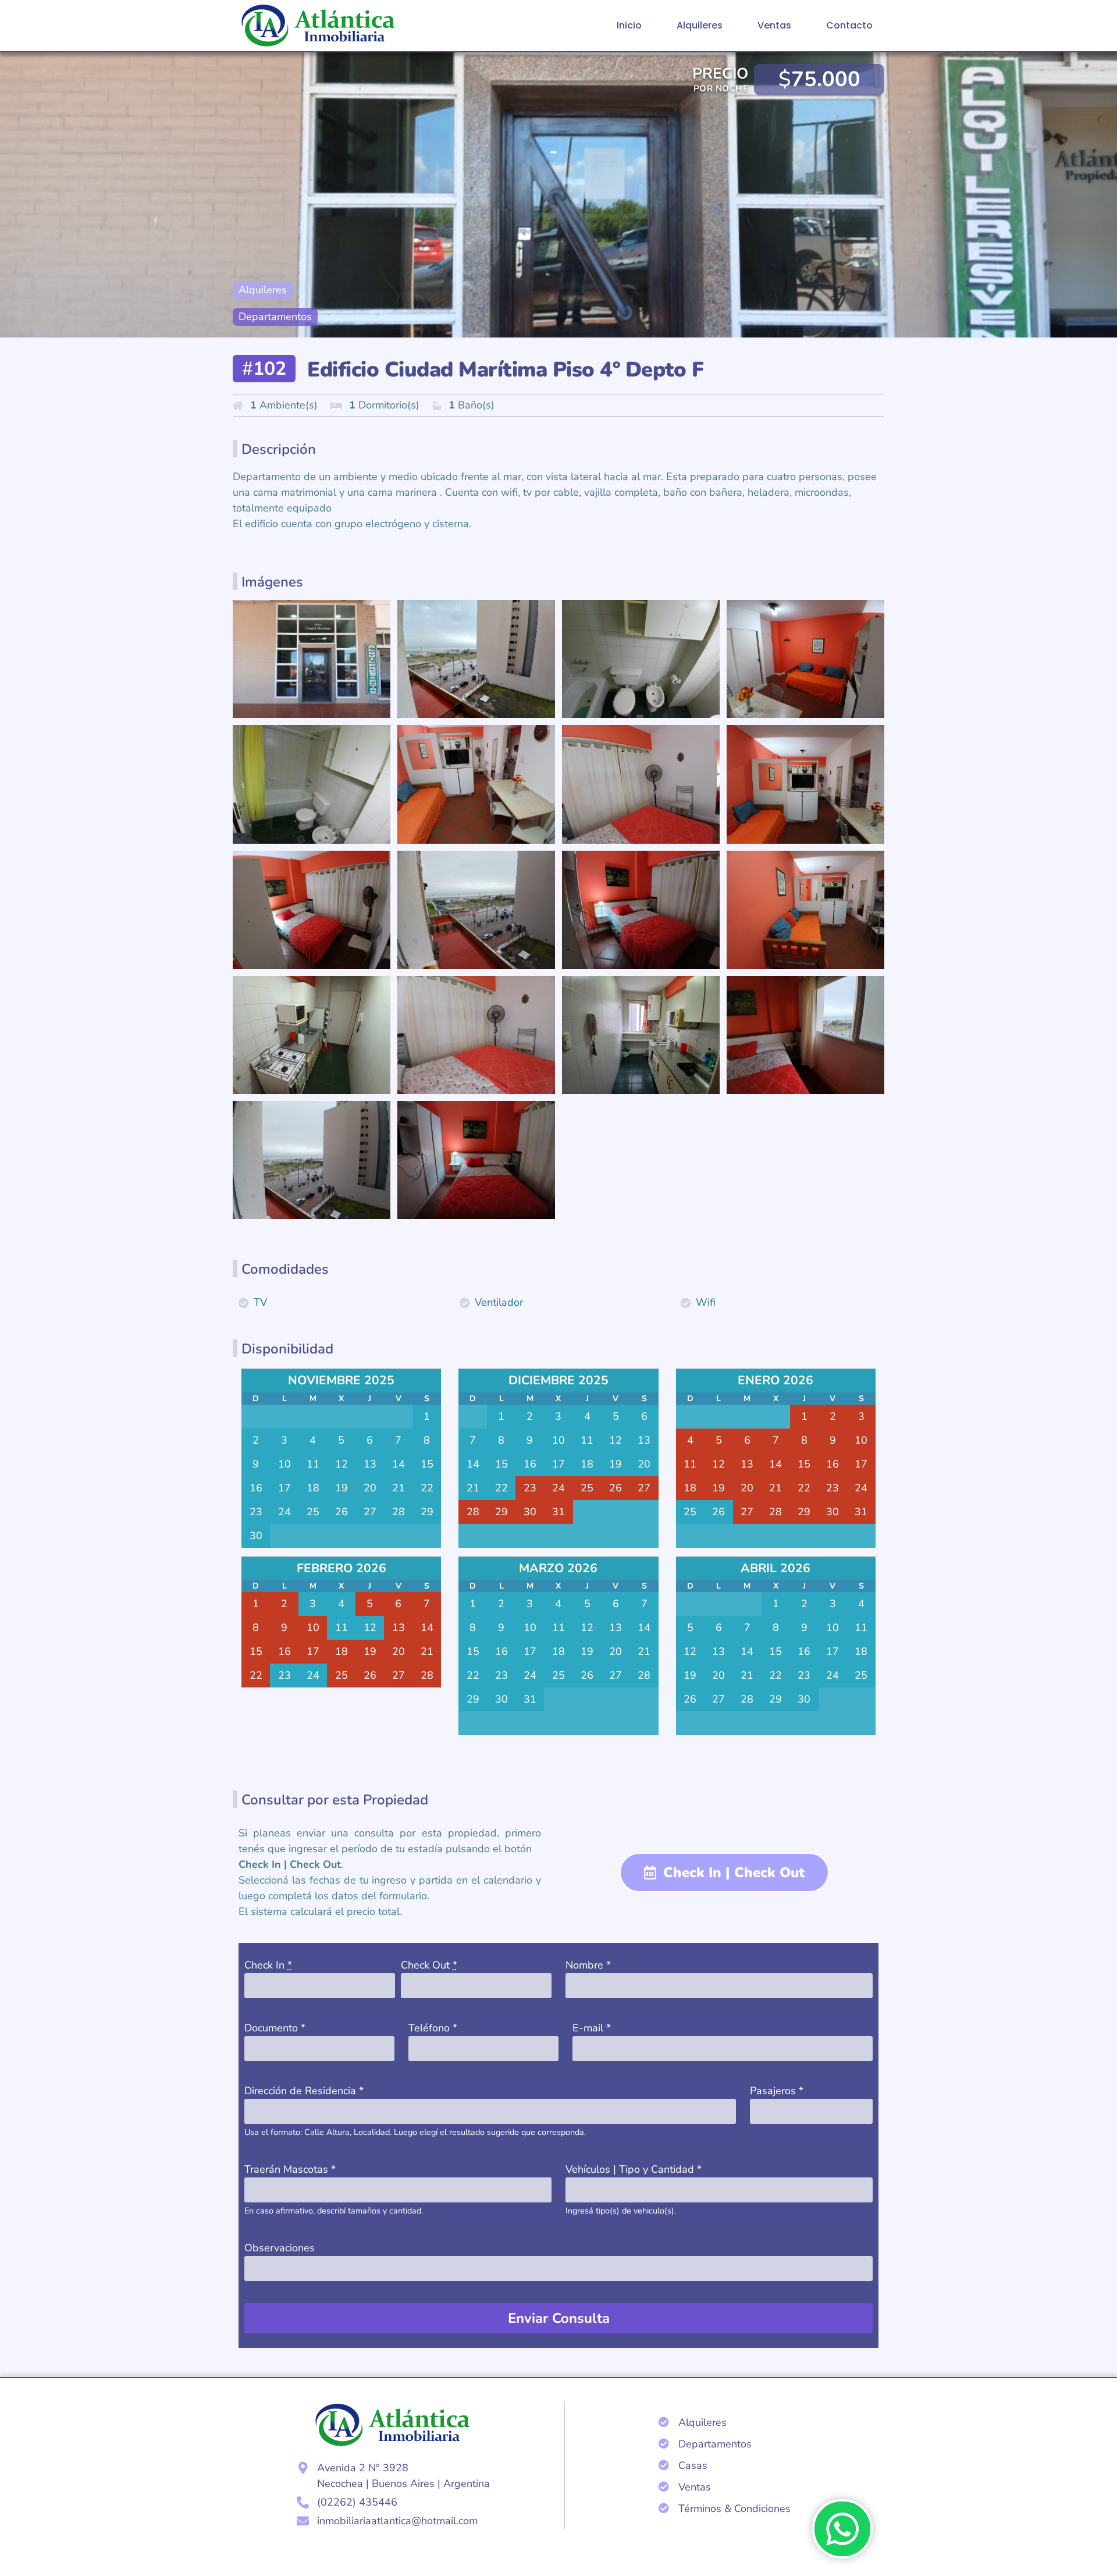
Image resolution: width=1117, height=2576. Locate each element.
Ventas (774, 25)
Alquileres (700, 25)
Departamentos (275, 317)
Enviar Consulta (559, 2318)
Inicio (629, 25)
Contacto (849, 25)
